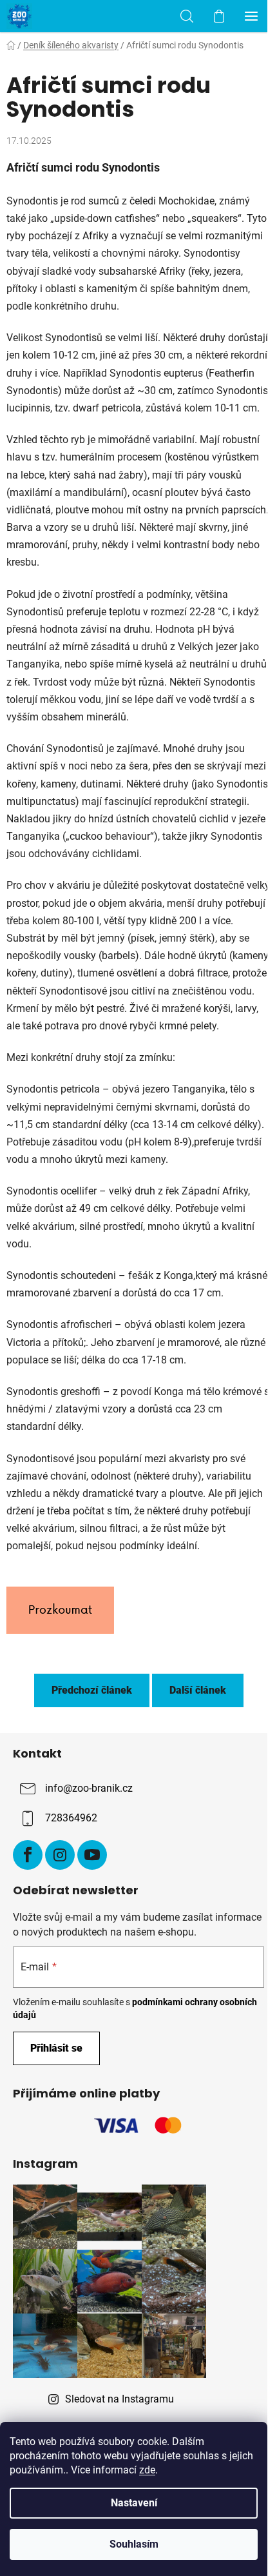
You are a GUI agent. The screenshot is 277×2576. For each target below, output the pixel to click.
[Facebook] (28, 1855)
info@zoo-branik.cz (89, 1788)
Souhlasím (134, 2544)
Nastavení (134, 2503)
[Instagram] (60, 1855)
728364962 (71, 1818)
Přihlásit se (56, 2048)
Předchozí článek (92, 1690)
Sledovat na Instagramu (119, 2399)
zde (147, 2470)
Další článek (198, 1690)
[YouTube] (92, 1855)
